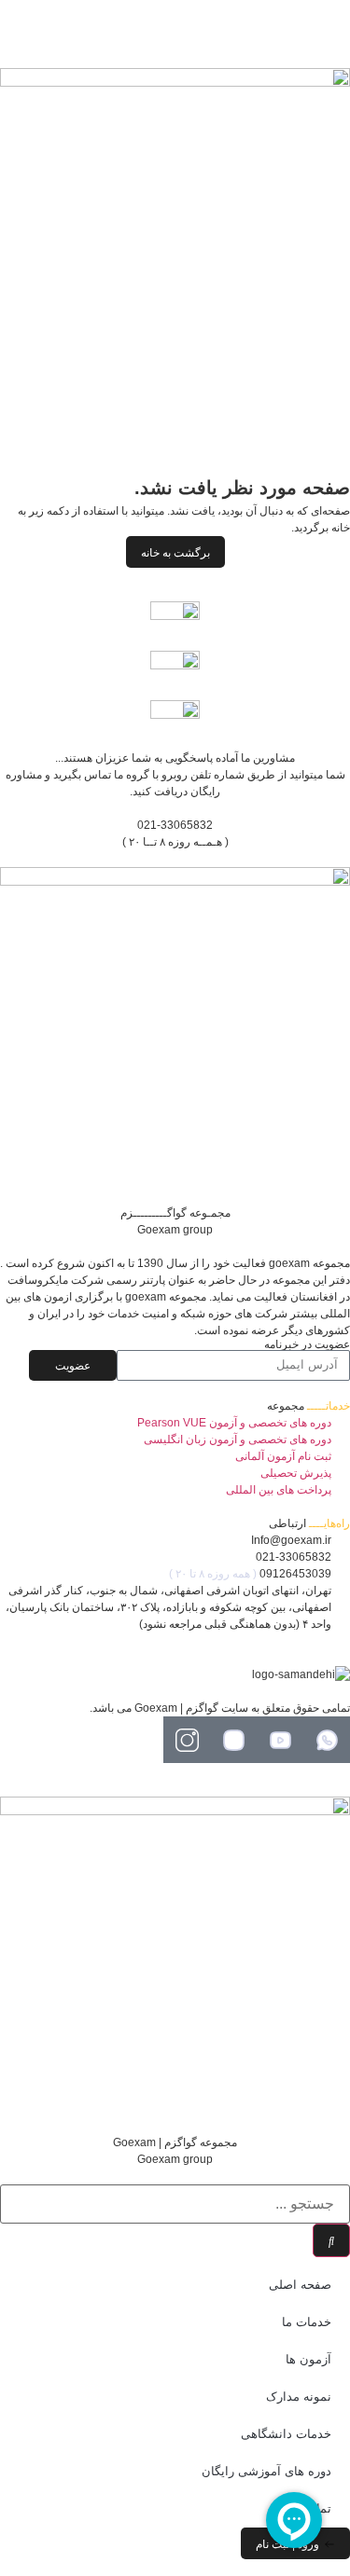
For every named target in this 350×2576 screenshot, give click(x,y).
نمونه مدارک (299, 2397)
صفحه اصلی (300, 2285)
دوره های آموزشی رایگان (266, 2471)
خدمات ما (307, 2322)
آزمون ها (308, 2359)
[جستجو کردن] (331, 2240)
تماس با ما (304, 2508)
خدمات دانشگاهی (286, 2434)
